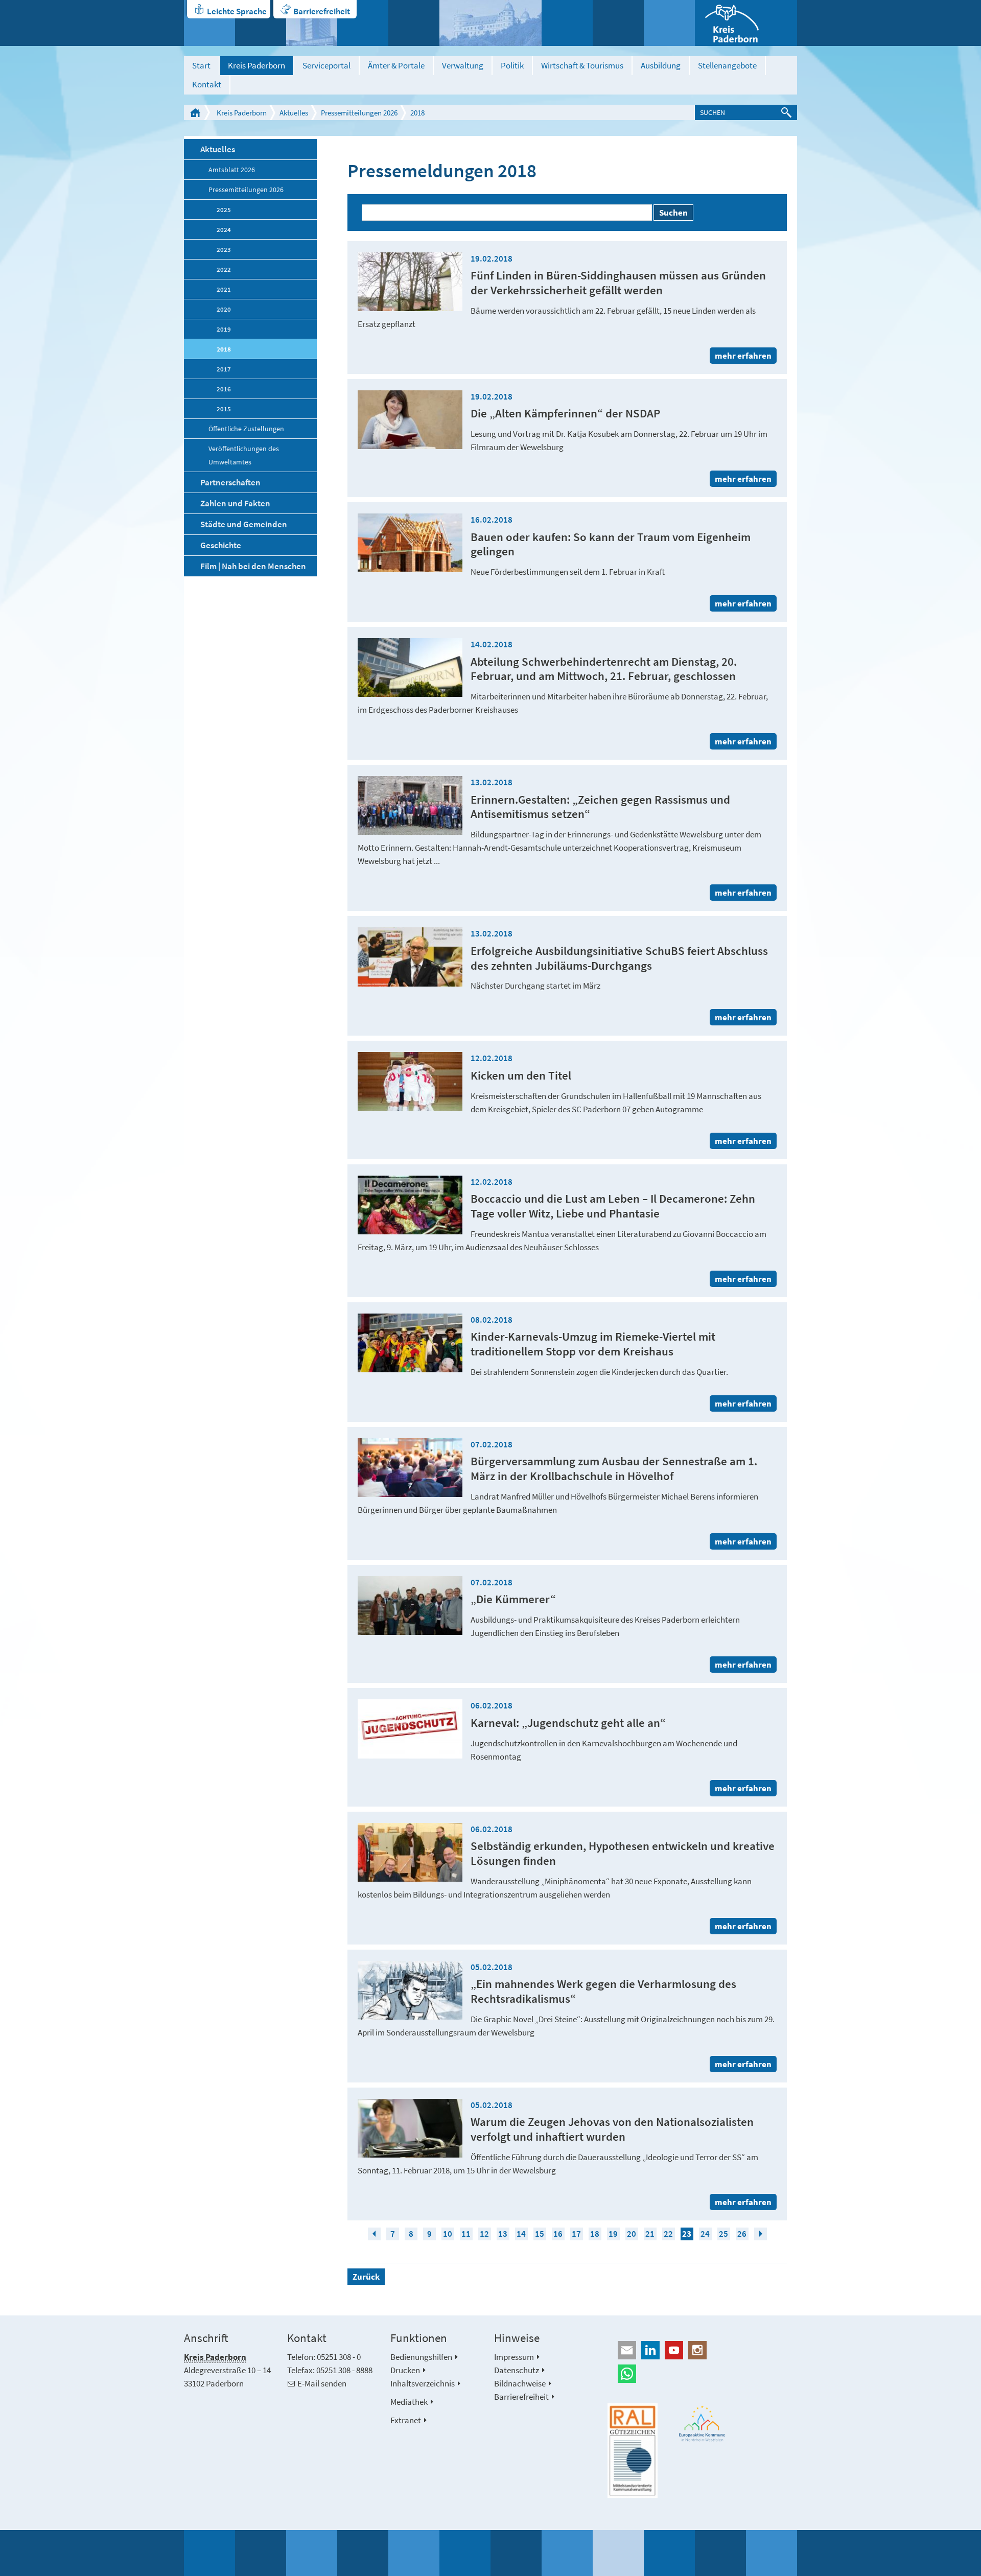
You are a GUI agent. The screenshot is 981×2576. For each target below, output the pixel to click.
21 (650, 2234)
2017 (224, 369)
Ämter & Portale (396, 65)
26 (742, 2234)
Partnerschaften (230, 482)
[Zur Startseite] (746, 23)
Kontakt (207, 84)
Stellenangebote (727, 65)
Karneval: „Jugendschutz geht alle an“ (568, 1723)
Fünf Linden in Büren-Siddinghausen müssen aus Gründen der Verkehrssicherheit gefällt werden (618, 283)
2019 (224, 329)
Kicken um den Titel (521, 1075)
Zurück (366, 2277)
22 (668, 2234)
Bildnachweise (520, 2383)
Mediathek (409, 2402)
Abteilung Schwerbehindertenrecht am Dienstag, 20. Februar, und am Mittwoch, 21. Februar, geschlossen (604, 669)
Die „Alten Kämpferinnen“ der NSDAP (565, 413)
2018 (417, 113)
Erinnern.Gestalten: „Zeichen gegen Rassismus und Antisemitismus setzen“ (600, 807)
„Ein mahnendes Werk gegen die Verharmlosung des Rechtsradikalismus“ (603, 1991)
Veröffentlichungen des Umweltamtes (244, 455)
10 (448, 2234)
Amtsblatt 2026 (232, 170)
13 (503, 2234)
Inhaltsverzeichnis (423, 2383)
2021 (224, 289)
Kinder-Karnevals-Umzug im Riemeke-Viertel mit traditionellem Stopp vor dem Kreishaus (593, 1344)
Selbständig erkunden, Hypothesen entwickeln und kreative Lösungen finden (623, 1853)
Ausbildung (661, 65)
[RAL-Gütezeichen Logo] (633, 2451)
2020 (224, 309)
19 (613, 2234)
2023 (224, 249)
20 (632, 2234)
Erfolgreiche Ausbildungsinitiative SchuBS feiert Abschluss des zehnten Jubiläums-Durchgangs (619, 958)
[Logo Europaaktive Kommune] (703, 2423)
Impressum (514, 2357)
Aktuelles (294, 113)
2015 (224, 409)
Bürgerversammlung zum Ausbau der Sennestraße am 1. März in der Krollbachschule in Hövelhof (614, 1468)
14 (521, 2234)
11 (466, 2234)
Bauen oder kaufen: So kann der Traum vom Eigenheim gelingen (611, 544)
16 (558, 2234)
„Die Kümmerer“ (513, 1599)
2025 (224, 209)
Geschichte (221, 545)
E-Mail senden (322, 2383)
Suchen (673, 213)
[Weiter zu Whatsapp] (702, 2374)
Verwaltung (463, 65)
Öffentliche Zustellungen (246, 429)
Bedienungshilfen (421, 2357)
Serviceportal (326, 65)
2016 (224, 389)
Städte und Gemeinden (244, 524)
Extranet (406, 2420)
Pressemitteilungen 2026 (359, 113)
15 (540, 2234)
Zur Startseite (195, 112)
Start (201, 65)
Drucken (405, 2370)
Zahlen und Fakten (235, 503)
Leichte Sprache (237, 11)
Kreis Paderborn (256, 65)
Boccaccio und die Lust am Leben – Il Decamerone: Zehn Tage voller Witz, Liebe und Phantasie (613, 1206)
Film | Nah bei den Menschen (253, 566)
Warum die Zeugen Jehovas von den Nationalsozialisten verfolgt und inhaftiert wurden (612, 2129)
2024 (224, 229)
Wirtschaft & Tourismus (582, 65)
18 (595, 2234)
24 (705, 2234)
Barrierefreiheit (322, 11)
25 (723, 2234)
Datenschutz (517, 2370)
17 (576, 2234)
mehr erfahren (743, 356)
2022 (224, 269)
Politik (512, 65)
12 (484, 2234)
